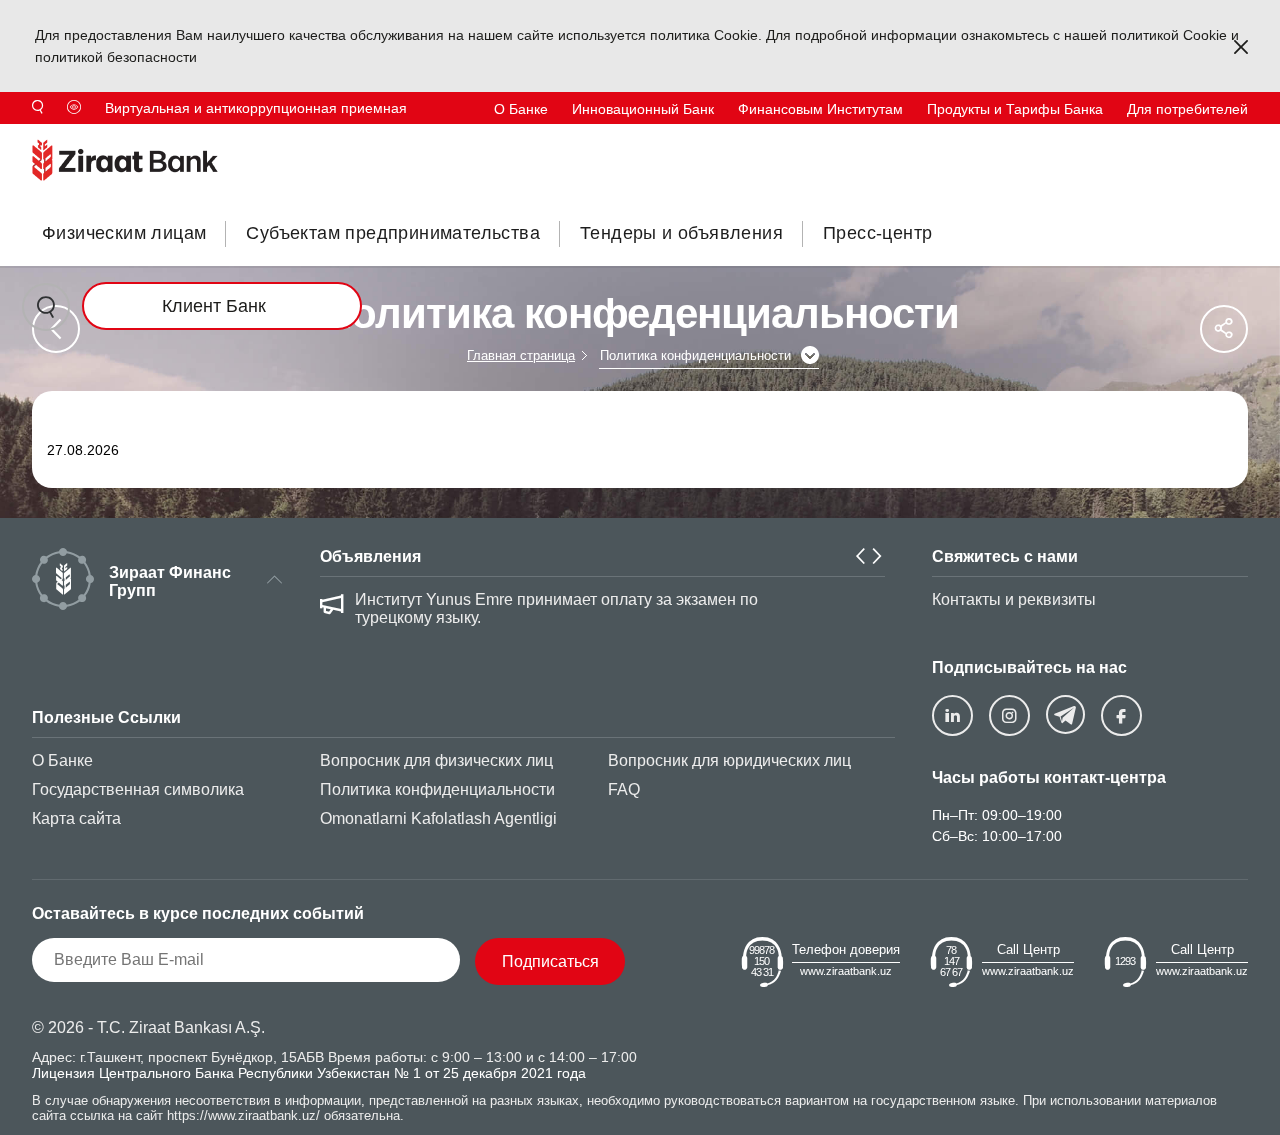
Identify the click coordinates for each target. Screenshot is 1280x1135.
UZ (1238, 141)
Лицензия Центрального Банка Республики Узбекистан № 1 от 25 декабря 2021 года (309, 1073)
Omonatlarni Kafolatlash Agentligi (438, 818)
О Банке (521, 109)
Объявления (370, 556)
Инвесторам (932, 141)
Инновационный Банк (643, 109)
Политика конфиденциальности (437, 789)
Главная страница (521, 355)
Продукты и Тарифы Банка (1015, 109)
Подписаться (550, 961)
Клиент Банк (214, 306)
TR (1110, 141)
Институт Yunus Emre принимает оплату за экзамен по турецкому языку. (556, 608)
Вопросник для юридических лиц (729, 760)
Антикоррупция (818, 141)
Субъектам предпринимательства (393, 233)
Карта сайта (76, 818)
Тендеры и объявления (681, 233)
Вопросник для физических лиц (436, 760)
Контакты (1026, 141)
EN (1174, 141)
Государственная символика (138, 789)
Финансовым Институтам (820, 109)
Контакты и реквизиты (1014, 599)
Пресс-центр (877, 233)
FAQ (624, 789)
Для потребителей (1187, 109)
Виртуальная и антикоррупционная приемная (256, 108)
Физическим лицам (124, 233)
